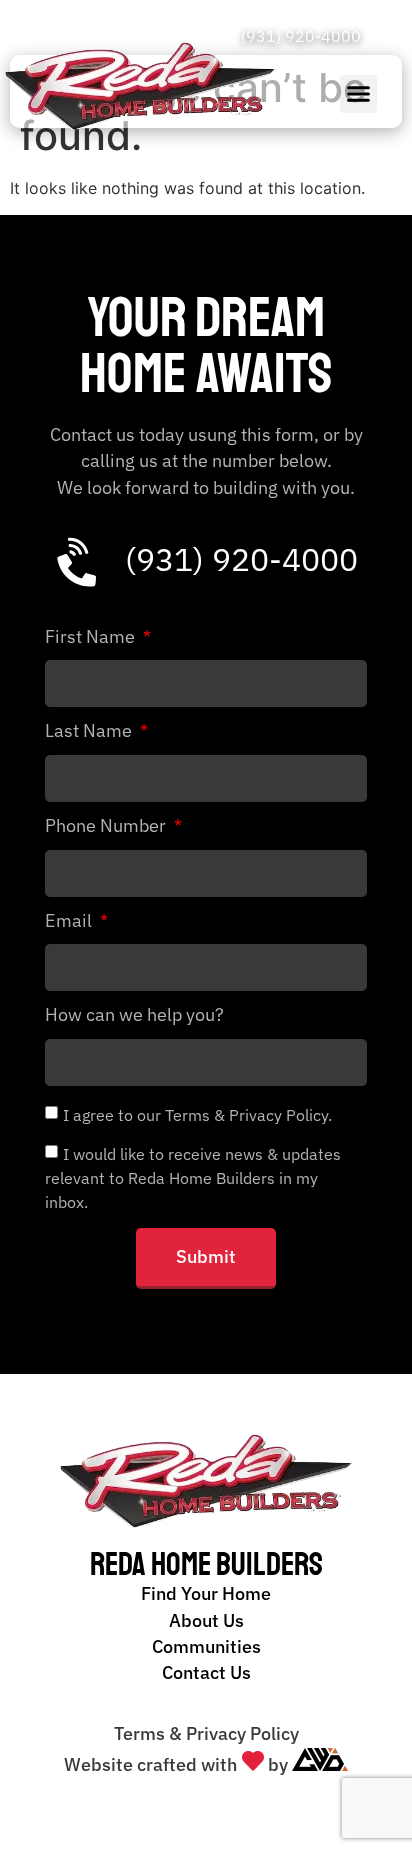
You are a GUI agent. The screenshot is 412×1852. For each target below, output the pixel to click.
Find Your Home (206, 1593)
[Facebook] (381, 36)
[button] (359, 94)
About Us (206, 1620)
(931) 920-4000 (301, 36)
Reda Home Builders (206, 1565)
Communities (206, 1646)
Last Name (90, 732)
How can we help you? (134, 1016)
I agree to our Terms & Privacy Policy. (197, 1114)
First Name (92, 638)
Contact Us (206, 1672)
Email (70, 922)
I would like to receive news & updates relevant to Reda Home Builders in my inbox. (193, 1177)
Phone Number (107, 827)
